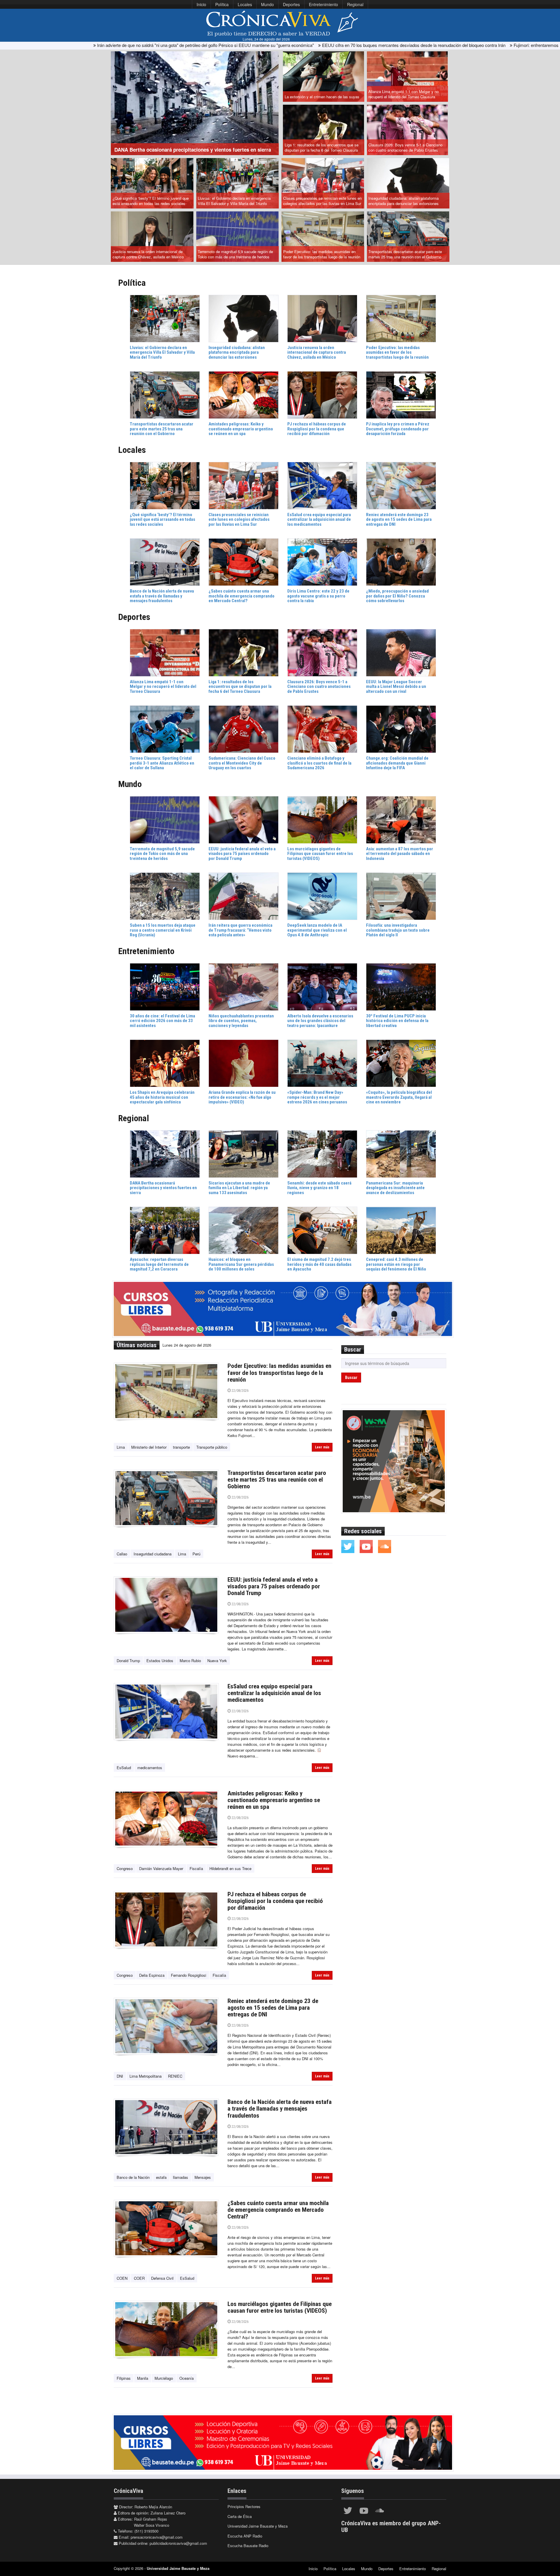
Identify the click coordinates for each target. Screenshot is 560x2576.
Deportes (291, 4)
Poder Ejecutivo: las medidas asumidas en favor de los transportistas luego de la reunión (322, 254)
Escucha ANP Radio (245, 2536)
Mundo (267, 4)
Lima (121, 1447)
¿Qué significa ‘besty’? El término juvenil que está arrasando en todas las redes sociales (151, 201)
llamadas (181, 2177)
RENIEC (175, 2076)
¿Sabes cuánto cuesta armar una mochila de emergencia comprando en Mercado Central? (278, 2210)
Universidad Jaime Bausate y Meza (258, 2526)
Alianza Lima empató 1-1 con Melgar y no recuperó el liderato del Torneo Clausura (404, 94)
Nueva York (217, 1661)
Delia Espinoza (152, 1975)
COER (139, 2278)
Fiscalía (196, 1868)
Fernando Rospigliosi (189, 1975)
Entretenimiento (323, 4)
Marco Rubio (190, 1661)
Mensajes (203, 2177)
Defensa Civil (162, 2278)
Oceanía (187, 2378)
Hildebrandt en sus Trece (230, 1868)
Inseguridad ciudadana (153, 1554)
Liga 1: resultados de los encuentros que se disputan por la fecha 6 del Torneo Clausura (322, 148)
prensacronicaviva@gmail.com (157, 2537)
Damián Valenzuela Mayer (161, 1868)
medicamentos (150, 1768)
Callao (122, 1554)
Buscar (351, 1378)
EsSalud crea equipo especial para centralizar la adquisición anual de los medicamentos (274, 1693)
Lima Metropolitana (146, 2076)
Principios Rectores (244, 2506)
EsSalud (124, 1768)
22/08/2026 (240, 1390)
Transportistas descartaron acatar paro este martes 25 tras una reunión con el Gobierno (405, 254)
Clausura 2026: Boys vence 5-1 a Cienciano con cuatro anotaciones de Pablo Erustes (405, 148)
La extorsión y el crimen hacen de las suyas (322, 97)
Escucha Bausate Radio (248, 2546)
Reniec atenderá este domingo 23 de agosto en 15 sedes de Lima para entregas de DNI (273, 2008)
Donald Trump (128, 1661)
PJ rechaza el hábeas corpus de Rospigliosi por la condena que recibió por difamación (275, 1901)
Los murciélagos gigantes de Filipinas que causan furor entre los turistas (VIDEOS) (280, 2307)
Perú (196, 1554)
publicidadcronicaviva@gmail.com (178, 2543)
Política (222, 4)
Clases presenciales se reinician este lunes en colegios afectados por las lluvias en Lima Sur (322, 201)
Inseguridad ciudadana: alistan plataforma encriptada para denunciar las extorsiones (404, 201)
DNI (120, 2076)
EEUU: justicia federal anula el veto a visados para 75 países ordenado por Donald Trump (274, 1586)
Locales (245, 4)
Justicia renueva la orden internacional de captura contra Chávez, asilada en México (148, 254)
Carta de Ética (240, 2516)
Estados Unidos (160, 1661)
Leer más (322, 1447)
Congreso (125, 1868)
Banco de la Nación (133, 2177)
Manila (143, 2378)
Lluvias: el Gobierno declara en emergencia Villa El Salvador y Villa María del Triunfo (234, 201)
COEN (122, 2278)
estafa (161, 2177)
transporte (181, 1447)
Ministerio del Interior (149, 1447)
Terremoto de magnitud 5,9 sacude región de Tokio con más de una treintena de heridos (235, 254)
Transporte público (212, 1447)
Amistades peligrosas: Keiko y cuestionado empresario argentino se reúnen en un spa (274, 1800)
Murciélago (164, 2378)
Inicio (201, 4)
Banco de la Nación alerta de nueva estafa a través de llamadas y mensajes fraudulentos (280, 2109)
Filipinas (124, 2378)
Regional (355, 4)
